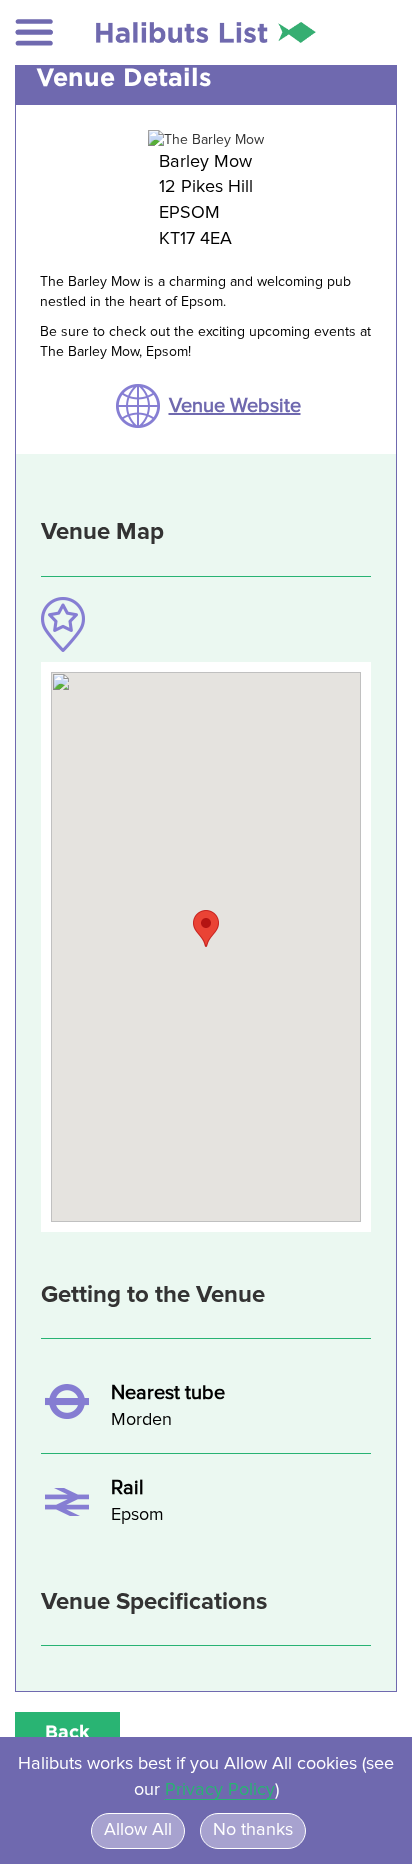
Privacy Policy (220, 1790)
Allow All (138, 1830)
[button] (34, 32)
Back (67, 1731)
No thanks (253, 1830)
